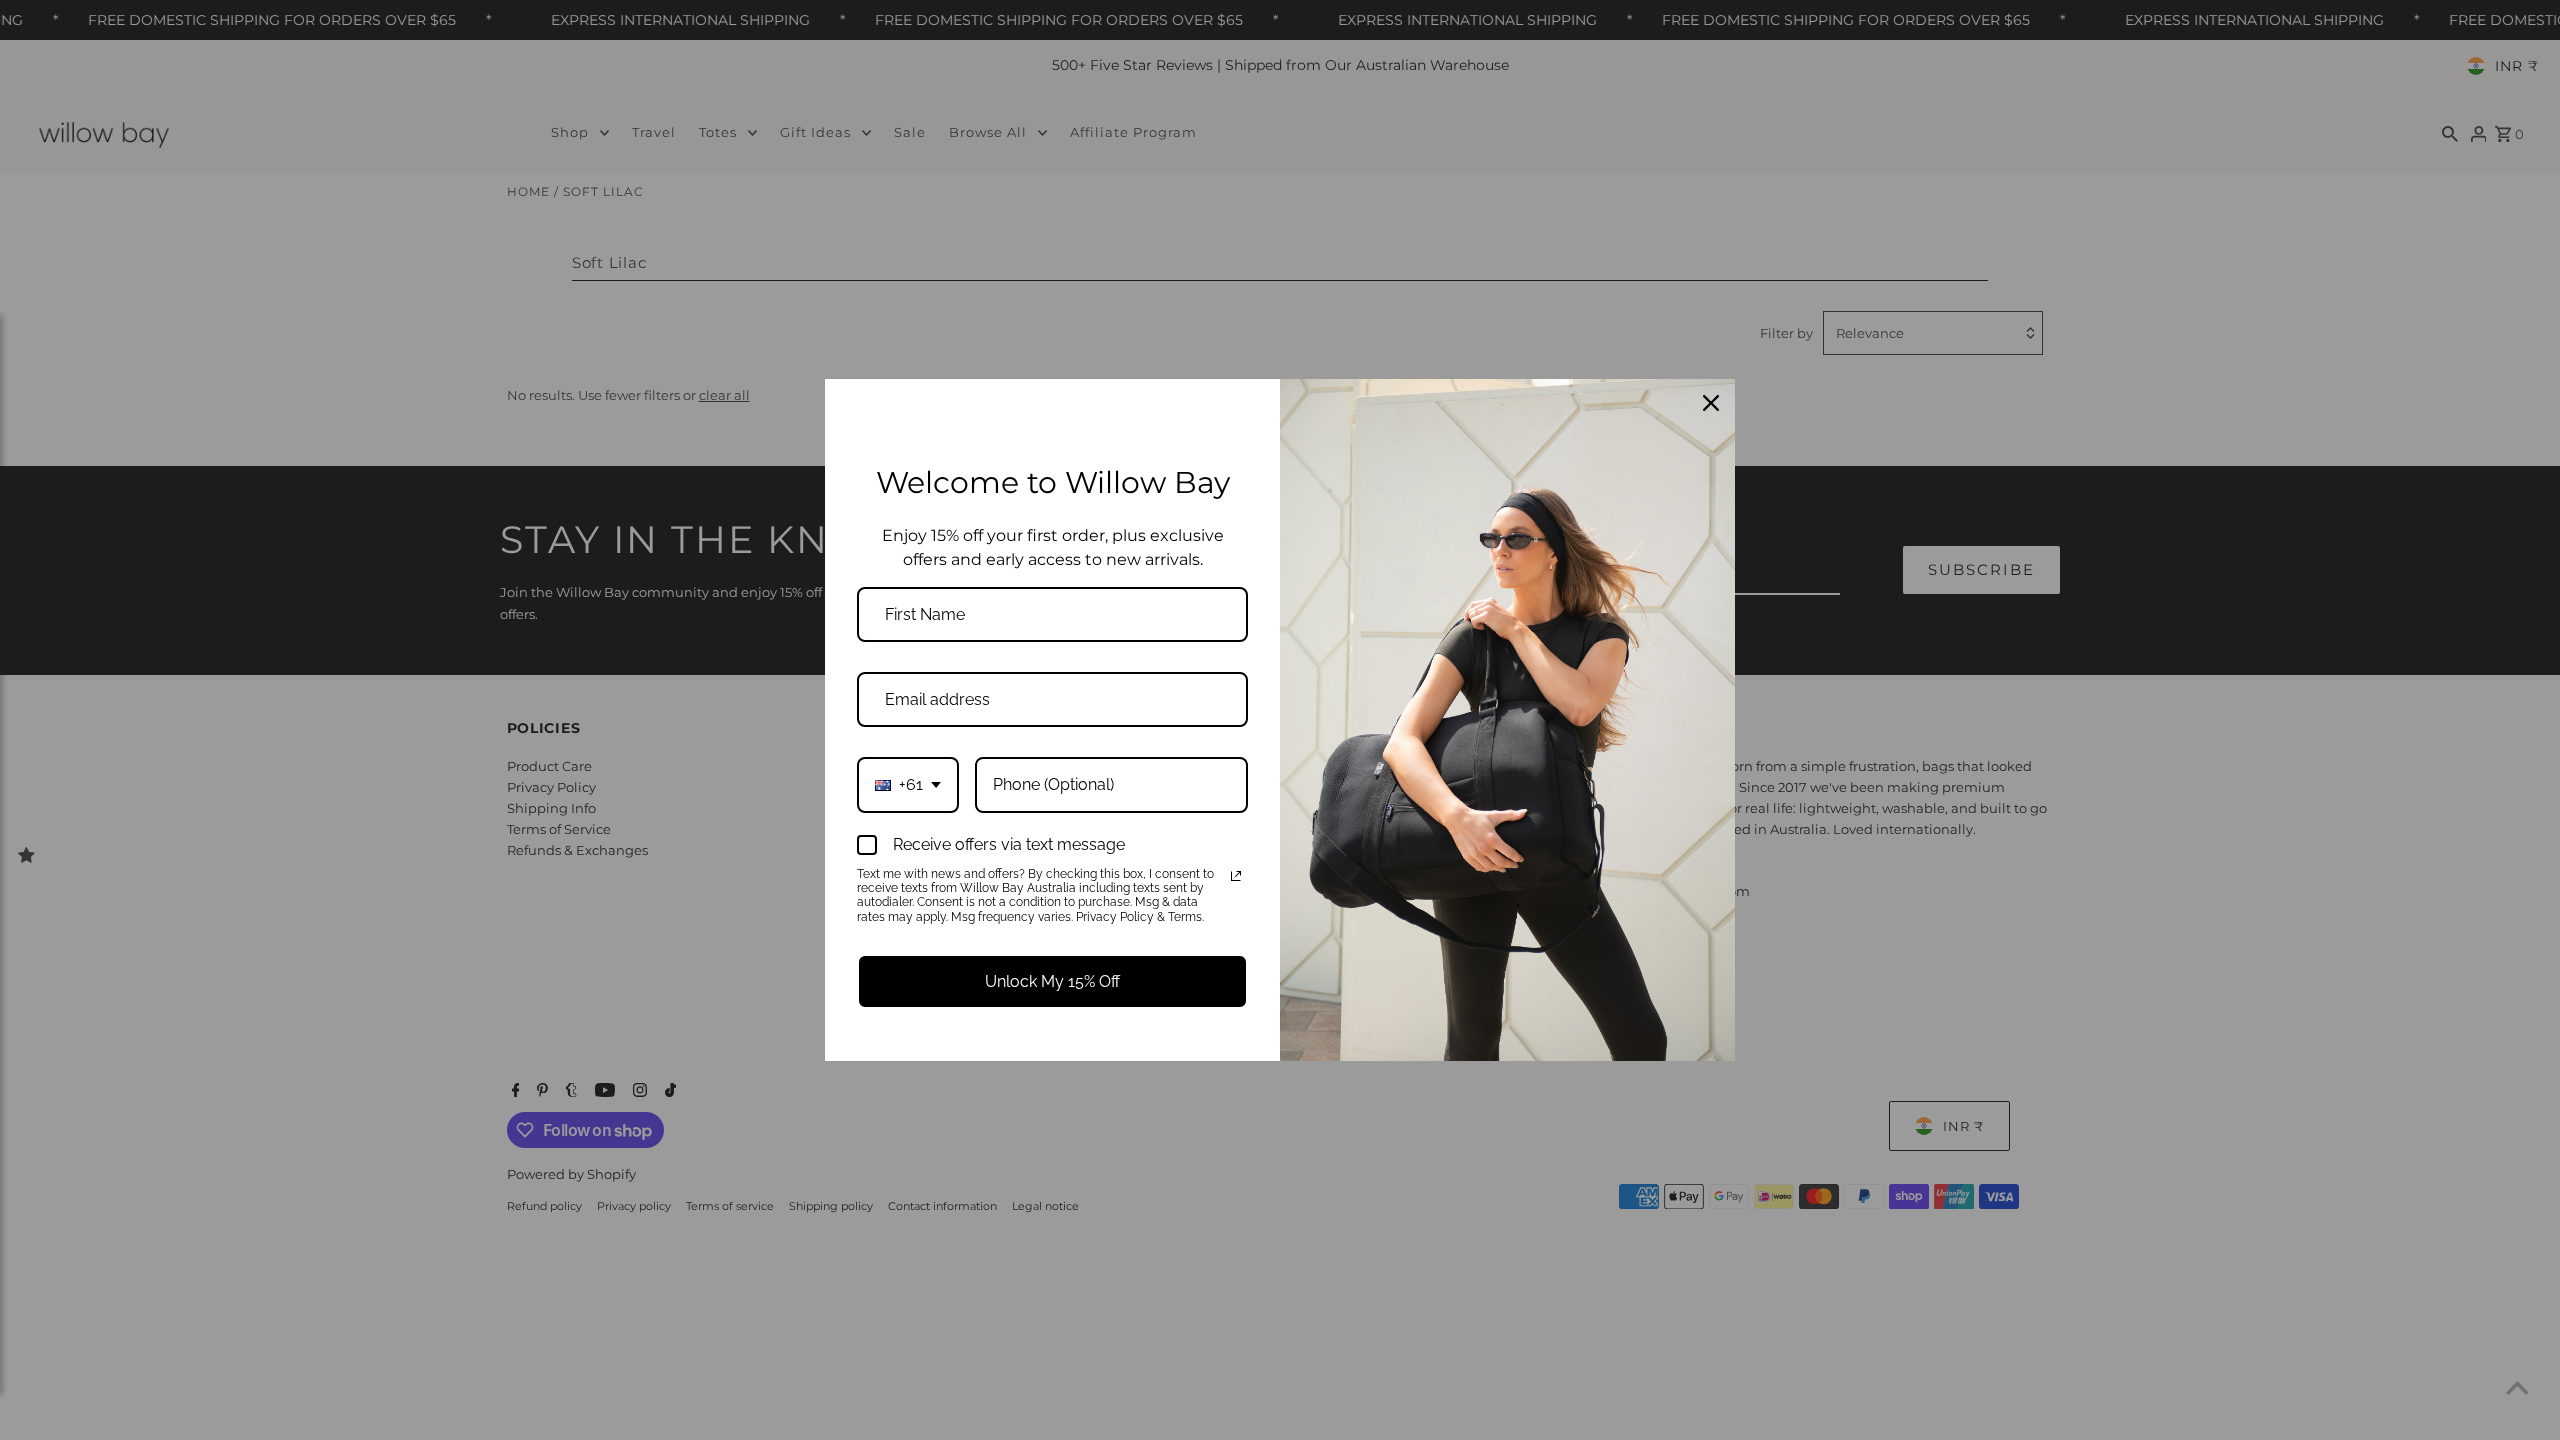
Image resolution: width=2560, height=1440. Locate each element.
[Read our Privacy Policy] (1236, 876)
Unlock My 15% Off (1052, 981)
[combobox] (908, 784)
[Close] (1711, 403)
